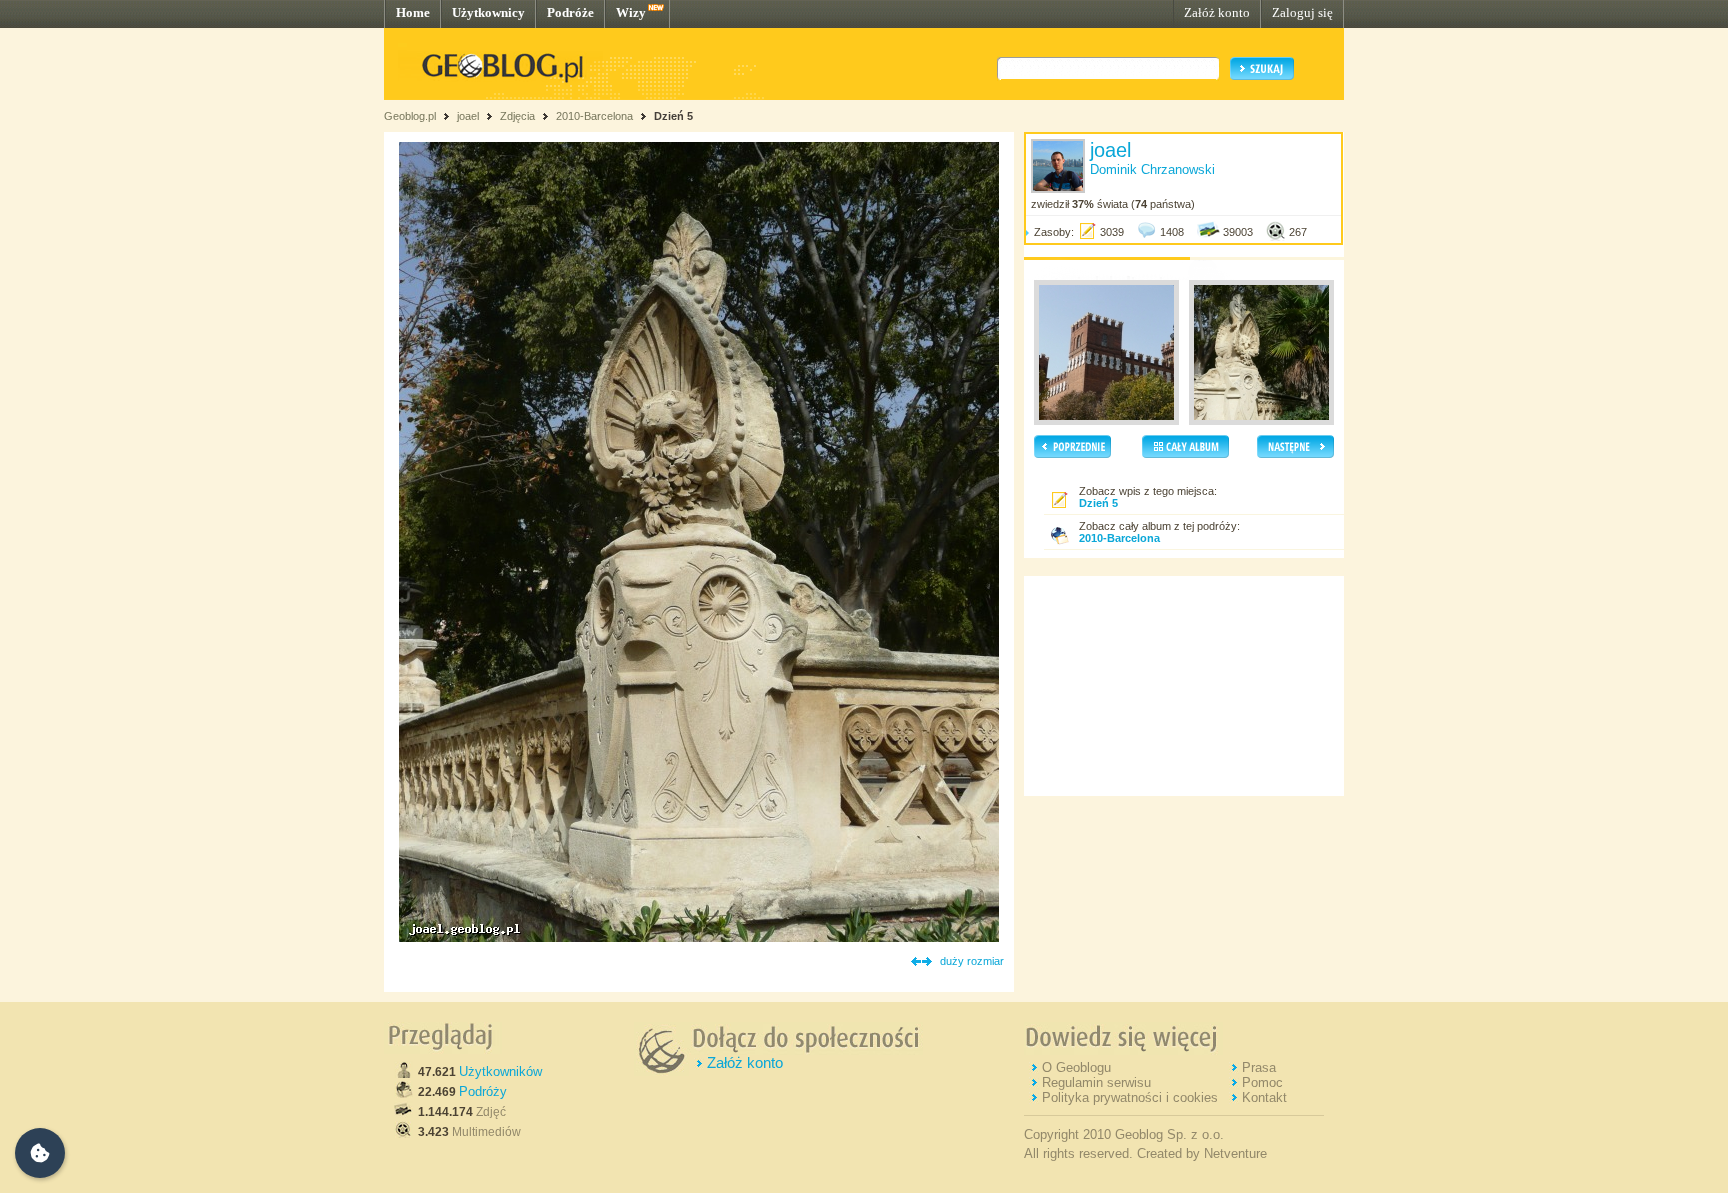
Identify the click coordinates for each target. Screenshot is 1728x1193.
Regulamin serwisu (1096, 1082)
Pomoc (1262, 1082)
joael (468, 116)
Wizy (631, 12)
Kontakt (1264, 1097)
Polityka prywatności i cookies (1130, 1097)
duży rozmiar (972, 961)
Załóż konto (1217, 12)
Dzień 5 (673, 116)
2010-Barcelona (594, 116)
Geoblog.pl (410, 116)
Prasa (1259, 1067)
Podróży (483, 1091)
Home (413, 12)
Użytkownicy (488, 12)
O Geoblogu (1076, 1067)
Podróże (570, 12)
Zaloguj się (1302, 12)
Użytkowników (500, 1071)
